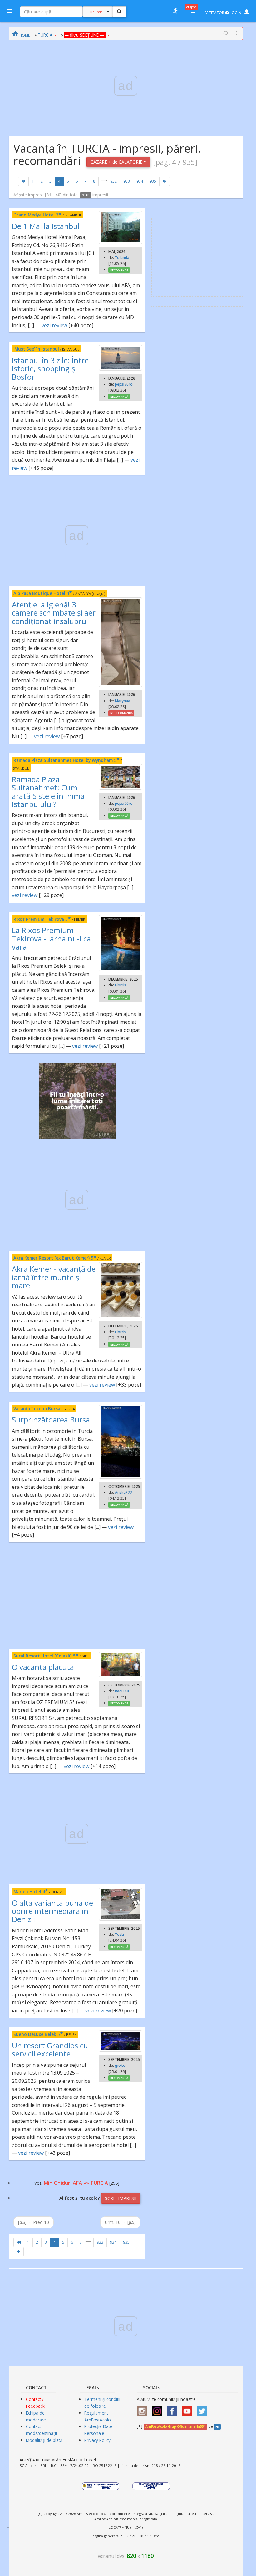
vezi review (54, 325)
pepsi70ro (124, 384)
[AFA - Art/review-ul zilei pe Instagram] (144, 2409)
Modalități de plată (44, 2440)
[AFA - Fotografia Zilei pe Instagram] (159, 2409)
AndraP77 (123, 1492)
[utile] (175, 11)
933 (127, 181)
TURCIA (45, 35)
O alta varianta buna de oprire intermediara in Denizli (52, 1911)
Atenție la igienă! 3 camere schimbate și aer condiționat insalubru (54, 613)
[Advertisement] (77, 1595)
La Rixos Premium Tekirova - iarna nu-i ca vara (51, 938)
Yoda (119, 1934)
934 (140, 181)
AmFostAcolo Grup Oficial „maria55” (175, 2426)
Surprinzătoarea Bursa (51, 1420)
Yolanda (122, 258)
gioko (120, 2065)
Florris (121, 985)
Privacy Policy (97, 2440)
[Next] (165, 181)
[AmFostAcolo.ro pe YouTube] (189, 2409)
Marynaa (123, 701)
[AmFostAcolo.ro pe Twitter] (204, 2409)
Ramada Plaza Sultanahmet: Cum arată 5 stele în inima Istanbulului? (48, 792)
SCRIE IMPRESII (121, 2198)
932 (113, 181)
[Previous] (23, 181)
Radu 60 (122, 1691)
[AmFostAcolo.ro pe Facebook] (174, 2409)
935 (153, 181)
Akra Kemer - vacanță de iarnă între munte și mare (54, 1277)
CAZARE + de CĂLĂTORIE (117, 162)
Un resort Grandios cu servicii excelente (50, 2049)
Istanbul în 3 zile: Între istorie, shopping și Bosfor (50, 368)
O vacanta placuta (43, 1667)
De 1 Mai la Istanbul (46, 226)
